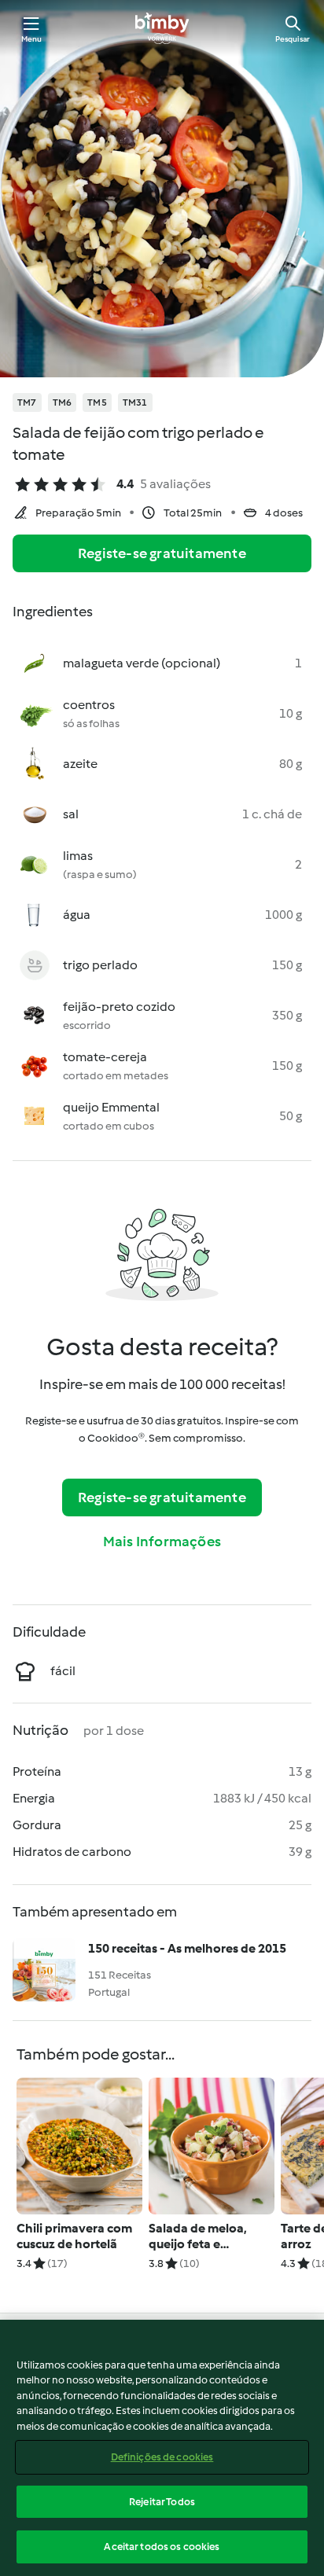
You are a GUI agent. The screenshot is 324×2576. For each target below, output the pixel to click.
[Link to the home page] (162, 28)
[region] (162, 2448)
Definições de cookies (162, 2457)
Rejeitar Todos (162, 2502)
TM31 (135, 402)
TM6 (63, 402)
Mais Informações (162, 1542)
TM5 (97, 402)
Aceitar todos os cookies (162, 2547)
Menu (32, 39)
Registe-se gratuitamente (162, 553)
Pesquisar (293, 39)
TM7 (27, 402)
